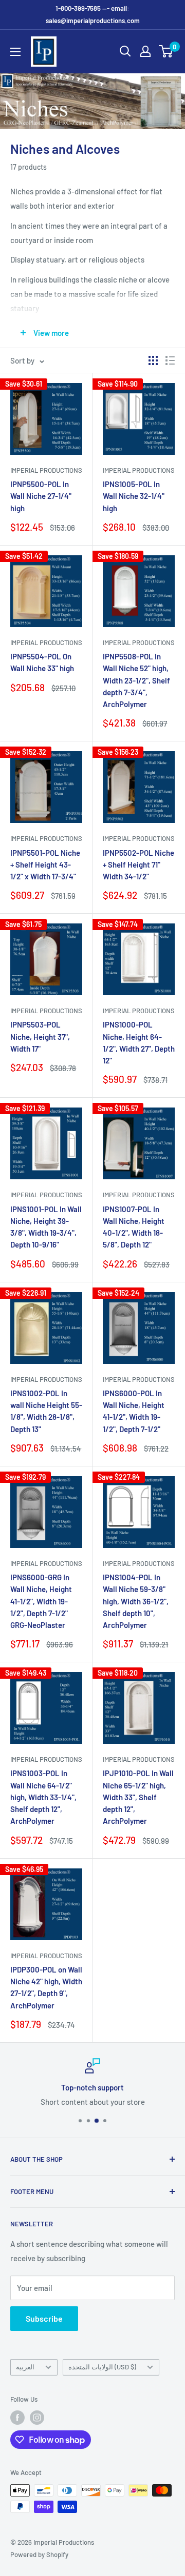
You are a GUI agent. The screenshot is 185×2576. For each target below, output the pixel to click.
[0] (166, 51)
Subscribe (44, 2318)
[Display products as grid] (153, 360)
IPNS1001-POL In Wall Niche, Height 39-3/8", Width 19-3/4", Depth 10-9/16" (46, 1227)
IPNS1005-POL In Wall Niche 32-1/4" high (134, 496)
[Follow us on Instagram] (37, 2418)
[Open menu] (15, 52)
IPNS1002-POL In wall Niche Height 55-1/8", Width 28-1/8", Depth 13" (46, 1411)
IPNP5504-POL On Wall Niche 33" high (42, 662)
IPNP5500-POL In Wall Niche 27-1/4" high (41, 496)
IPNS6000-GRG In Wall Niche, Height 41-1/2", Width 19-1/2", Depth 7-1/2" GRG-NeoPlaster (41, 1601)
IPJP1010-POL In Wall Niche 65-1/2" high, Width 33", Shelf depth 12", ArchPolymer (138, 1797)
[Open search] (125, 51)
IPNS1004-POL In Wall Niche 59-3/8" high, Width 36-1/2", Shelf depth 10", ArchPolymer (136, 1601)
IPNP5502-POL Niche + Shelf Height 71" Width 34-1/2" (138, 865)
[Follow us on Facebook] (17, 2418)
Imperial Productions (46, 470)
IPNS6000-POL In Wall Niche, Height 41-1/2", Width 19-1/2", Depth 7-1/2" (134, 1411)
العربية (25, 2367)
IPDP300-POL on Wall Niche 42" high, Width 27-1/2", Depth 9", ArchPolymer (46, 1987)
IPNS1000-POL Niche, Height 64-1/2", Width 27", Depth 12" (139, 1042)
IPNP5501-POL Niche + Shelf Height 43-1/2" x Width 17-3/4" (45, 865)
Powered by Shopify (39, 2554)
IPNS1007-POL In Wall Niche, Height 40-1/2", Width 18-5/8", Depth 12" (134, 1227)
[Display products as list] (170, 360)
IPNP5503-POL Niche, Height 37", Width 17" (40, 1037)
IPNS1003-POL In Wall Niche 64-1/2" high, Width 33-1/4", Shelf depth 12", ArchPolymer (43, 1797)
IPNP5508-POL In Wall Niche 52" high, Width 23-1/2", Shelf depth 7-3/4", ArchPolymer (136, 680)
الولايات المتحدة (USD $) (102, 2367)
